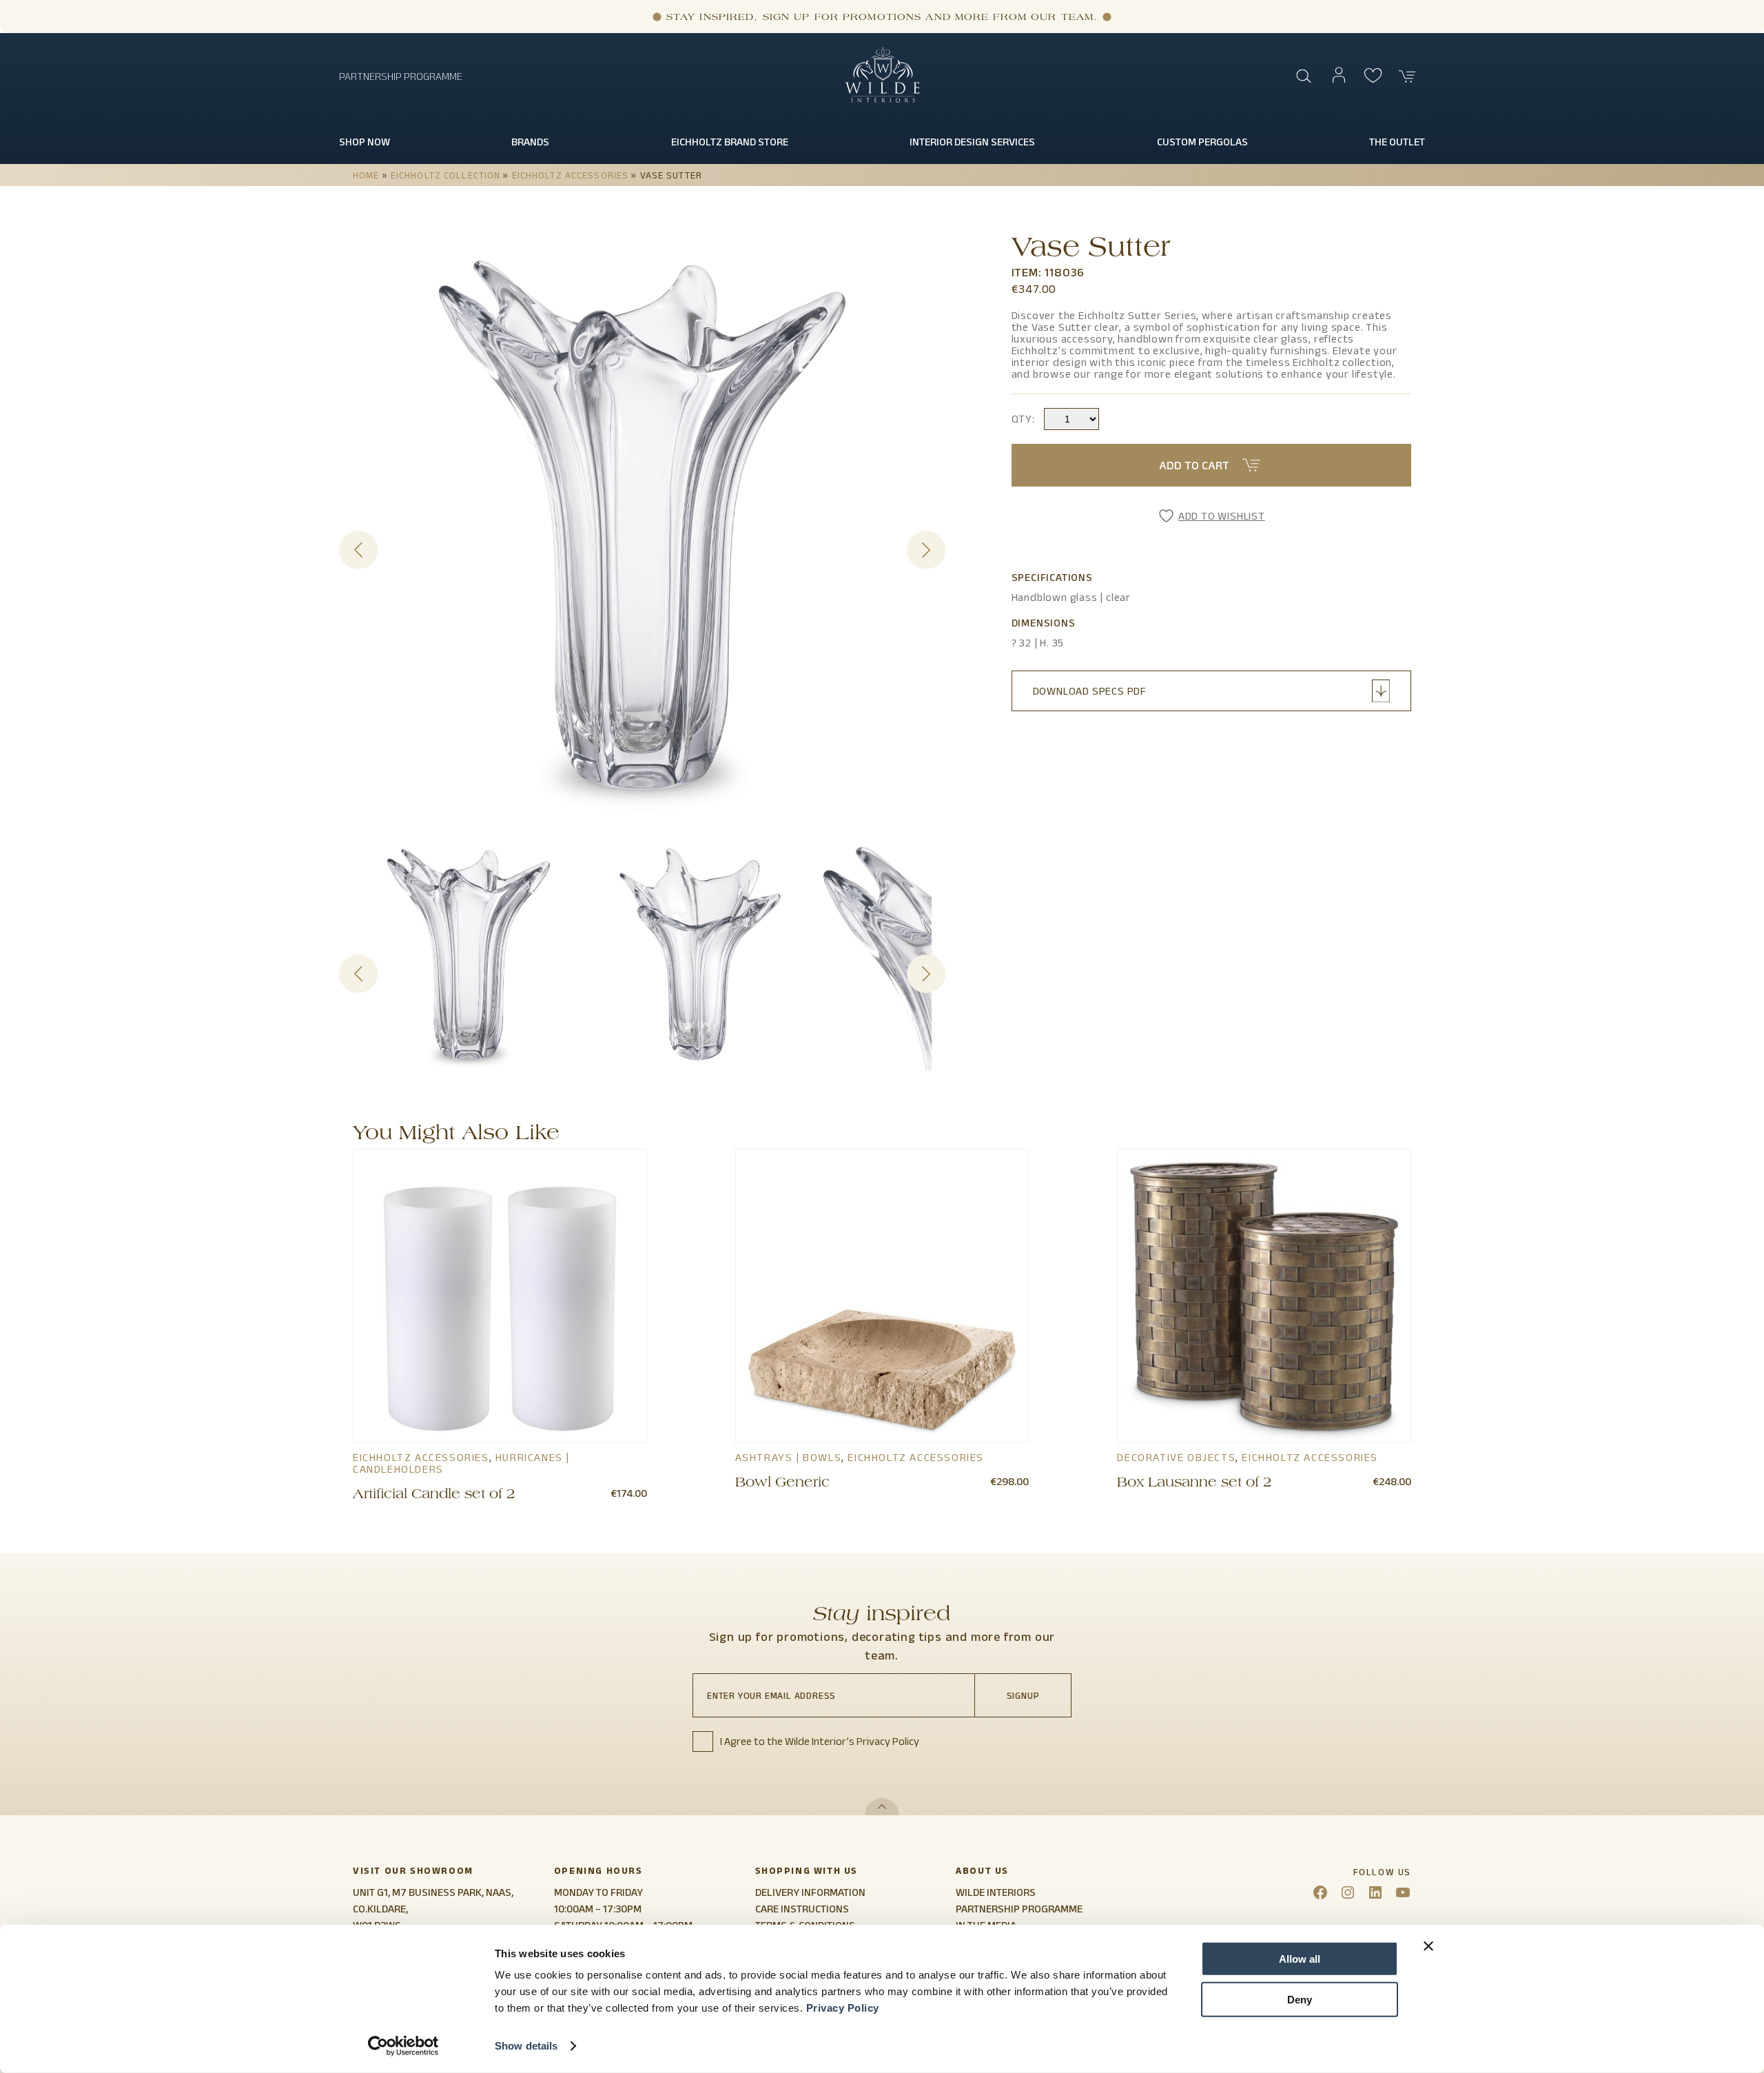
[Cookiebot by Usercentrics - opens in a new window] (403, 2046)
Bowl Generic (782, 1484)
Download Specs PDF (1090, 691)
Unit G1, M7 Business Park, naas (432, 1892)
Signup (1023, 1695)
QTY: (1023, 419)
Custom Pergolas (1202, 142)
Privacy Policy (843, 2008)
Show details (526, 2046)
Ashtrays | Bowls (789, 1457)
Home (366, 175)
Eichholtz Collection (445, 175)
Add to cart (1194, 465)
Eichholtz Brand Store (730, 142)
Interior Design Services (972, 142)
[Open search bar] (1304, 76)
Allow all (1300, 1959)
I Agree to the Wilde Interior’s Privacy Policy (820, 1741)
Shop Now (365, 142)
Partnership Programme (401, 76)
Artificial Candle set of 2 (434, 1495)
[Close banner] (1428, 1946)
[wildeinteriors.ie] (882, 100)
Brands (530, 142)
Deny (1300, 1999)
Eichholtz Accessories (571, 175)
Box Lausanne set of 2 (1194, 1484)
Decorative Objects (1176, 1457)
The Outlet (1397, 142)
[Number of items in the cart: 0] (1408, 76)
